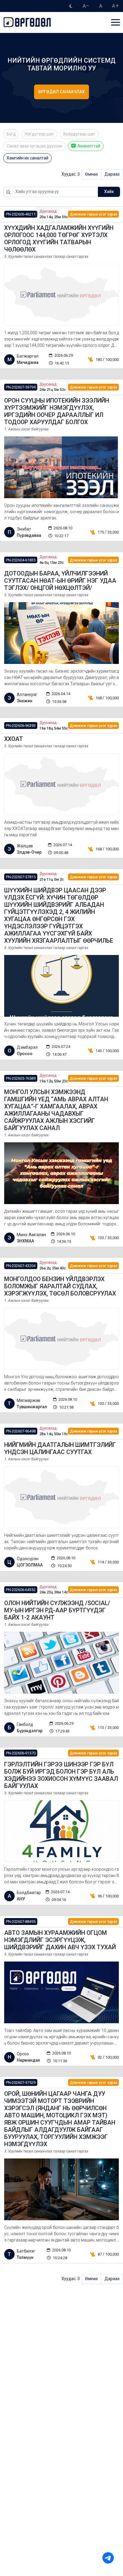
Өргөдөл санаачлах (61, 92)
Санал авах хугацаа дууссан (34, 146)
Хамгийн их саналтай (27, 158)
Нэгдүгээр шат (39, 134)
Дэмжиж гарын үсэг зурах (93, 214)
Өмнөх (92, 174)
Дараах (112, 174)
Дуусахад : (49, 211)
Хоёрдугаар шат (79, 134)
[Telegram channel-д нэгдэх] (108, 2558)
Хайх (109, 192)
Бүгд (11, 134)
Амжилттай (88, 146)
